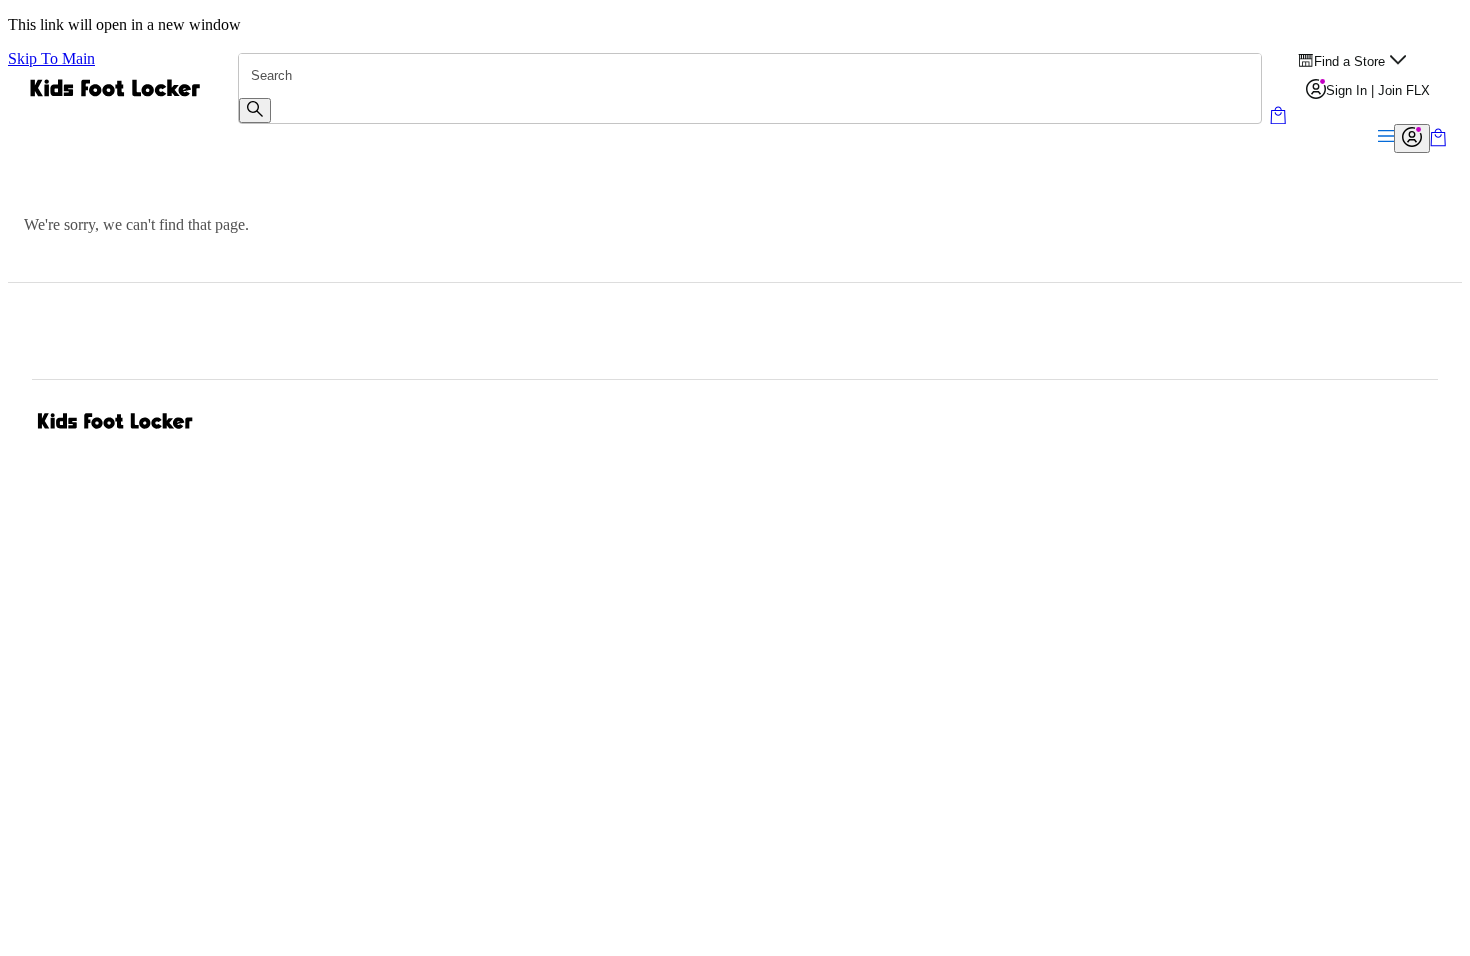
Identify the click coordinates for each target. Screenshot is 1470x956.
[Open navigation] (1386, 137)
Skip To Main (51, 58)
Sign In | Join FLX (1378, 90)
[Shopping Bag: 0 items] (1438, 141)
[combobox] (750, 76)
